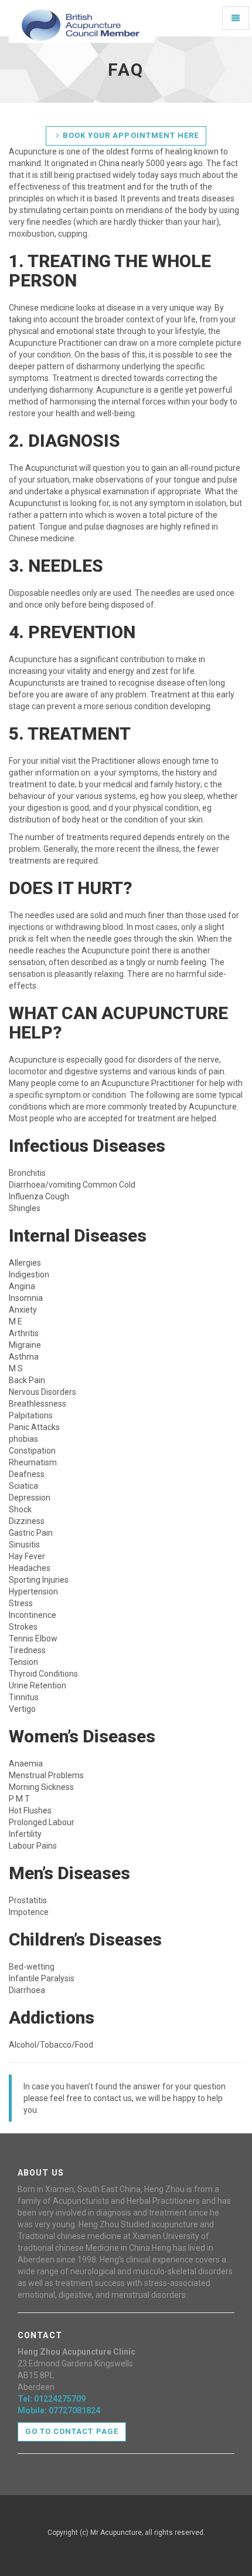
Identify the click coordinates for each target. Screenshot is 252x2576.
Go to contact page (72, 2431)
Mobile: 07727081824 (59, 2410)
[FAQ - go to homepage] (82, 18)
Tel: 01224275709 (52, 2399)
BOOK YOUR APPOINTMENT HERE (131, 135)
